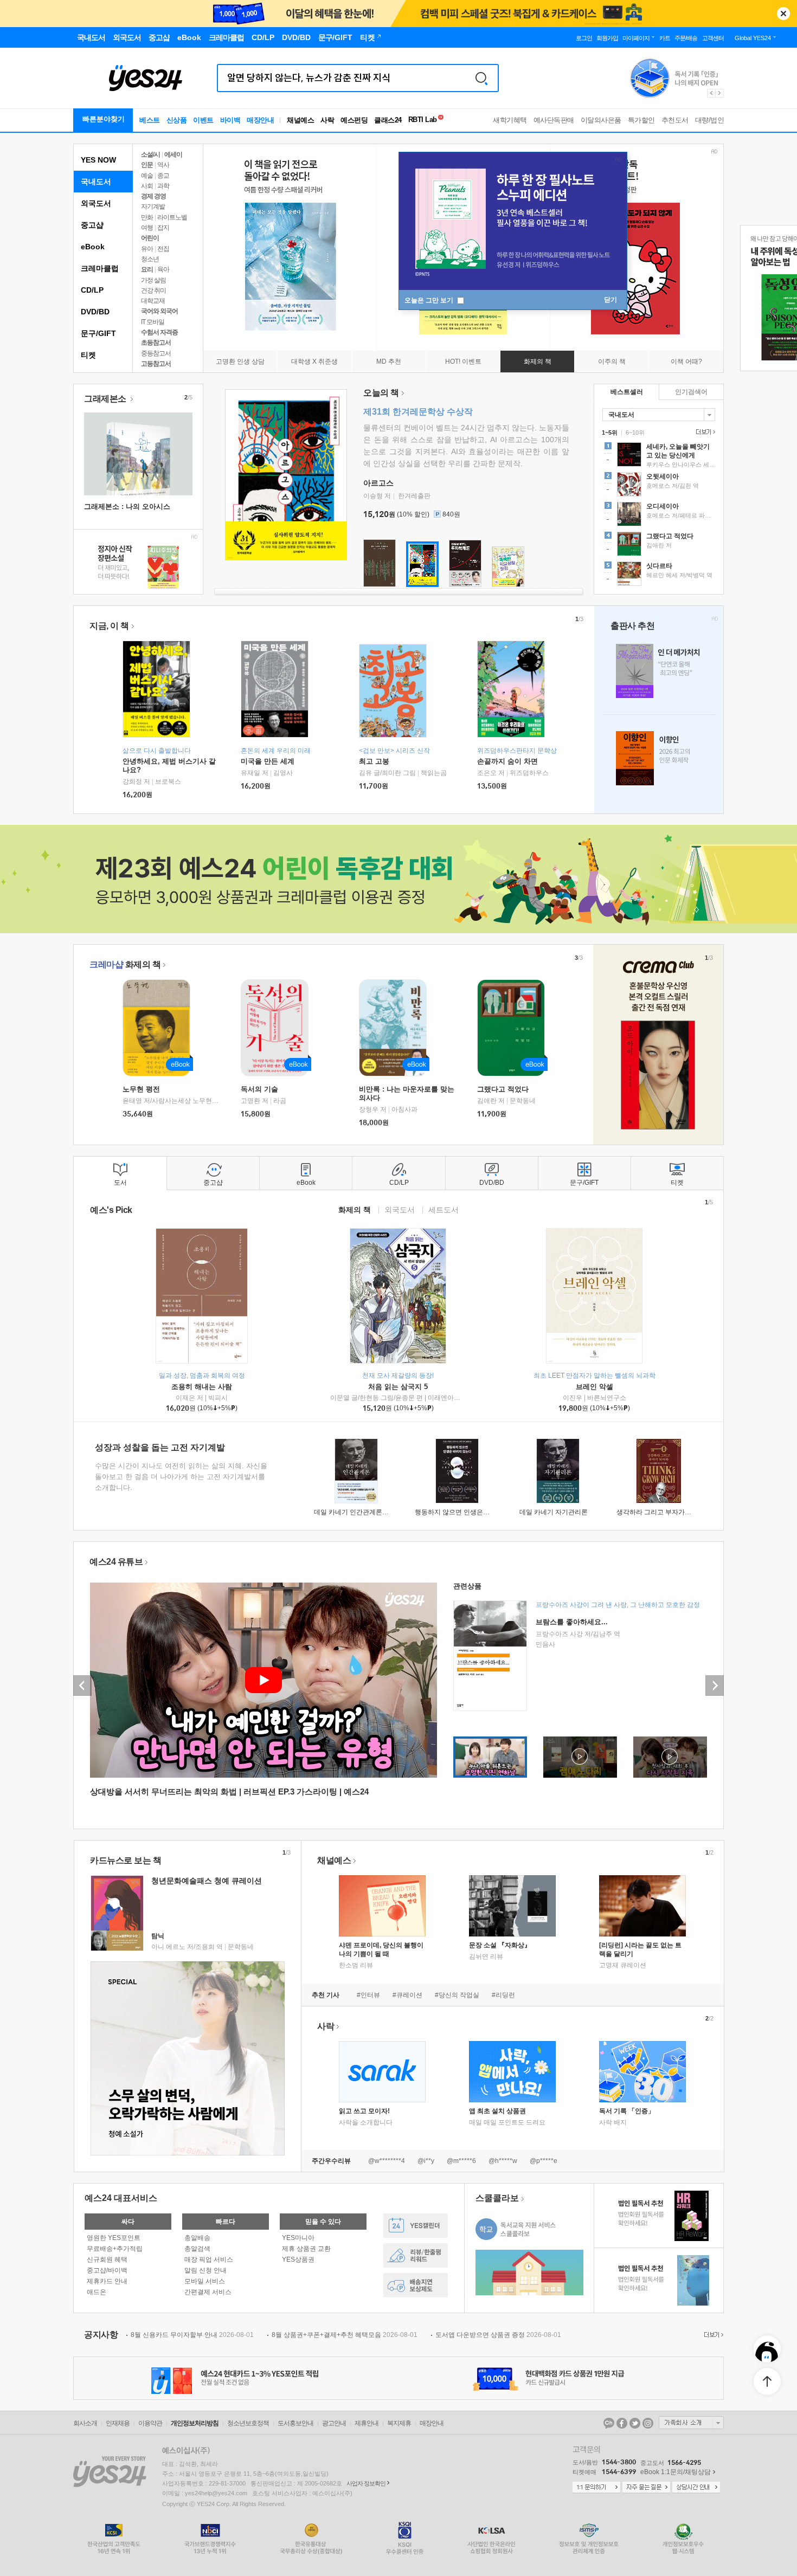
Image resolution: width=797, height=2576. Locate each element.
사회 (147, 186)
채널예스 (334, 1860)
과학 (163, 186)
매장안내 (260, 120)
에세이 (173, 154)
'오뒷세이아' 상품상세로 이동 (659, 486)
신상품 (177, 120)
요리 (147, 269)
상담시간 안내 (696, 2488)
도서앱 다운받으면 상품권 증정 (498, 2335)
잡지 (163, 228)
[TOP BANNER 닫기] (783, 14)
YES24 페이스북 (622, 2423)
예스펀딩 (354, 120)
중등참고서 (156, 353)
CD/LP (92, 290)
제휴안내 (367, 2423)
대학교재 (153, 301)
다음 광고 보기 (720, 93)
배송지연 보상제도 (416, 2285)
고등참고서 (156, 364)
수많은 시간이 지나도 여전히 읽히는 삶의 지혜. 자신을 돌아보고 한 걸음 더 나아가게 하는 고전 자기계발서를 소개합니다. (181, 1477)
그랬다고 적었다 (503, 1089)
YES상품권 (298, 2259)
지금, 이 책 (109, 626)
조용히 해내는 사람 (202, 1387)
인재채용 (118, 2423)
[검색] (481, 78)
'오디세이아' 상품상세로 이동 (659, 515)
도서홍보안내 (295, 2423)
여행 (147, 228)
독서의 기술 (259, 1089)
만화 (147, 217)
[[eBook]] (160, 1028)
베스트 (150, 120)
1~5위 (610, 432)
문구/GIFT (98, 333)
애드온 (97, 2292)
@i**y (426, 2161)
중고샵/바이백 (107, 2270)
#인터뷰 (368, 1995)
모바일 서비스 (205, 2281)
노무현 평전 (141, 1089)
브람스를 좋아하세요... (572, 1622)
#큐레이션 (407, 1995)
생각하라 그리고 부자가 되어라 (661, 1512)
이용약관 (150, 2423)
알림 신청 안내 (205, 2270)
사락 (327, 120)
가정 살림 (153, 280)
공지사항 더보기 (712, 2335)
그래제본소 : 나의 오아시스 (127, 506)
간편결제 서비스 (208, 2292)
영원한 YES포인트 (114, 2238)
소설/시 (150, 154)
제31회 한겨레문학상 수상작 (418, 412)
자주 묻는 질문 (646, 2488)
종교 (163, 176)
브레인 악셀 (594, 1387)
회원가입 (607, 38)
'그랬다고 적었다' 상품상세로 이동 (659, 545)
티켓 (88, 355)
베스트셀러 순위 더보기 (704, 432)
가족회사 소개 (691, 2423)
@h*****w (503, 2161)
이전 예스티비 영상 (82, 1686)
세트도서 (444, 1209)
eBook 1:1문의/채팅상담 (676, 2472)
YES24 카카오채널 (609, 2423)
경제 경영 (153, 196)
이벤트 (203, 120)
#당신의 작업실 (457, 1995)
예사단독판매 (554, 120)
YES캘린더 (416, 2226)
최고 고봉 (374, 761)
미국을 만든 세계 (268, 761)
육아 (163, 269)
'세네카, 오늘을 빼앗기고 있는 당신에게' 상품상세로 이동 (659, 456)
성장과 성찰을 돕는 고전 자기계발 (160, 1447)
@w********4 (387, 2161)
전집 (163, 249)
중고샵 (92, 225)
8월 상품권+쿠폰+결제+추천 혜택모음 (345, 2335)
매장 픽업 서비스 (209, 2259)
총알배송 (197, 2238)
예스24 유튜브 (116, 1562)
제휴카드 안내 (107, 2281)
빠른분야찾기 (104, 119)
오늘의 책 (381, 393)
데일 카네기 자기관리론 (554, 1512)
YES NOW (98, 160)
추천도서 (675, 120)
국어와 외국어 (159, 311)
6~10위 (635, 432)
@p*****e (544, 2161)
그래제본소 (106, 399)
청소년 (150, 259)
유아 (147, 249)
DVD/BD (95, 312)
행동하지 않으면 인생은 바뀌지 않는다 (470, 1512)
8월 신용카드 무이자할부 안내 (192, 2335)
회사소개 (85, 2423)
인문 (147, 165)
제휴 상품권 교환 (306, 2249)
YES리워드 (416, 2255)
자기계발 (153, 206)
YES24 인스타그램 (648, 2423)
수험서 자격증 (159, 332)
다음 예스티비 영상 (715, 1686)
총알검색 (197, 2249)
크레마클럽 (100, 268)
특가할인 (641, 120)
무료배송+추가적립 (115, 2249)
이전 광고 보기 (711, 93)
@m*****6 (461, 2161)
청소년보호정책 (248, 2423)
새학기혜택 (510, 120)
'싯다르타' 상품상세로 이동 (659, 575)
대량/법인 (710, 120)
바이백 (230, 120)
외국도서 (96, 203)
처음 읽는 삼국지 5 (398, 1387)
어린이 (150, 238)
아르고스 (378, 483)
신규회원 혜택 (107, 2259)
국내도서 (96, 182)
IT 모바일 (153, 322)
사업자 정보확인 (366, 2483)
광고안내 (334, 2423)
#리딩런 (503, 1995)
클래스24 (388, 120)
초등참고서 (156, 343)
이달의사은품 (601, 120)
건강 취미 (153, 290)
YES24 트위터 (635, 2423)
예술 (147, 176)
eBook (93, 247)
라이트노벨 (172, 217)
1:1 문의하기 (596, 2488)
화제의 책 (125, 964)
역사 (163, 165)
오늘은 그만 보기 (430, 300)
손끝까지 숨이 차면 (507, 761)
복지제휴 (399, 2423)
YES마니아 (298, 2238)
